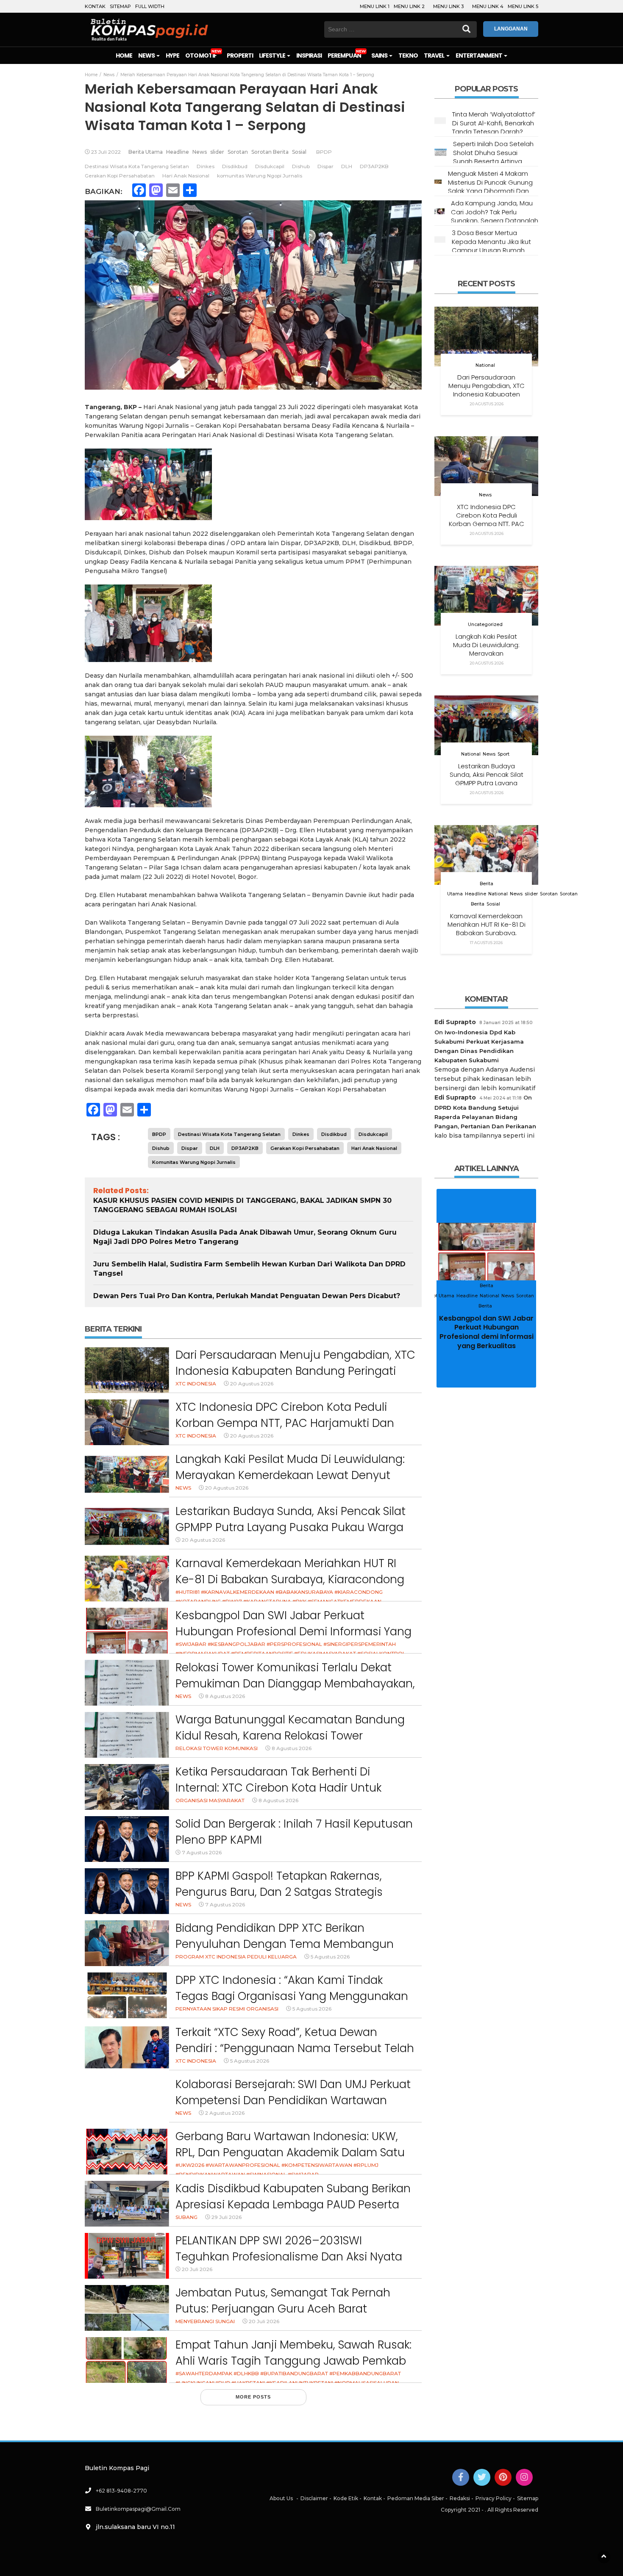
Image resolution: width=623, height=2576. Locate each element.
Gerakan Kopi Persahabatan (120, 176)
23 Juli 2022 (106, 152)
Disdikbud (235, 166)
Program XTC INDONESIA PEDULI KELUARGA (236, 1957)
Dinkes (206, 166)
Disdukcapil (270, 166)
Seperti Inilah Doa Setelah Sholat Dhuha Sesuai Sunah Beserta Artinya (493, 152)
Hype (172, 55)
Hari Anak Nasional (186, 176)
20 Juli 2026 (197, 2269)
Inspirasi (309, 55)
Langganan (511, 29)
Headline (178, 152)
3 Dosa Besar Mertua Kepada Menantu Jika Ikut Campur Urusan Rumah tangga (491, 246)
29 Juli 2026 (227, 2217)
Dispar (325, 166)
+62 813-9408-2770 (121, 2491)
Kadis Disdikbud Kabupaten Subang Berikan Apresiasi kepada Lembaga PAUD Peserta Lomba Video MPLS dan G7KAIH (293, 2204)
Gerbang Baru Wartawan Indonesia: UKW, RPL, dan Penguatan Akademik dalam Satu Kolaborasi (290, 2152)
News (147, 55)
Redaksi (460, 2498)
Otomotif (201, 55)
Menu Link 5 (523, 6)
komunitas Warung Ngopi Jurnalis (260, 176)
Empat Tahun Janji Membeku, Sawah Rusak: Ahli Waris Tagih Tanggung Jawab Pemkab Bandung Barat (293, 2361)
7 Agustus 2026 (202, 1852)
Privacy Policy (494, 2498)
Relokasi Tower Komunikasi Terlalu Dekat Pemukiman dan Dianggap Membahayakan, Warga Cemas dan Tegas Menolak (295, 1683)
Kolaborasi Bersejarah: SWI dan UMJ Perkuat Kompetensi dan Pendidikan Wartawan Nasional (293, 2100)
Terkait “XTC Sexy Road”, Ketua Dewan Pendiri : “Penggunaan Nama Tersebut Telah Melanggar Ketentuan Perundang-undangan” (295, 2056)
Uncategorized (485, 625)
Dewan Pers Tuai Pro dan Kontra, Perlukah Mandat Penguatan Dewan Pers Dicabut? (247, 1296)
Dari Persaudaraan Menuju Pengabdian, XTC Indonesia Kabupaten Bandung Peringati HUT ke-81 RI (295, 1371)
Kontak (95, 6)
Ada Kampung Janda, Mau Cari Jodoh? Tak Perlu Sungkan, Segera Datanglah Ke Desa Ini (495, 216)
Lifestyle (273, 55)
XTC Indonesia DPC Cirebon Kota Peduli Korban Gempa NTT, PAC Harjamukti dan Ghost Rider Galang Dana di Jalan (285, 1423)
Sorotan (238, 152)
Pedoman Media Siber (416, 2498)
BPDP (324, 152)
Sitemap (120, 6)
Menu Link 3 (448, 6)
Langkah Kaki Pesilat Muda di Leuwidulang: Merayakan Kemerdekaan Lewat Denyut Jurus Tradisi (290, 1475)
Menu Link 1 (375, 6)
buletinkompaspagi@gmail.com (138, 2509)
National (485, 365)
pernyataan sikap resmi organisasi (227, 2009)
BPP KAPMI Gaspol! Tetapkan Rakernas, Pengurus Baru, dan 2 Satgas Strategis (279, 1884)
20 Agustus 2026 (252, 1384)
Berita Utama (146, 152)
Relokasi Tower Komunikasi (217, 1748)
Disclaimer (314, 2498)
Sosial (299, 152)
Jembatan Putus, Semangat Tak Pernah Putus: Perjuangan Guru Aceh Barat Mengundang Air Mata (283, 2309)
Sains (380, 55)
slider (217, 152)
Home (124, 55)
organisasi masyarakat (210, 1800)
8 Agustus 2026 (225, 1696)
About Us (281, 2498)
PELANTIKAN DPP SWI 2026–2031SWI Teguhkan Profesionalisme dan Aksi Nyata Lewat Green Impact (289, 2256)
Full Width (150, 6)
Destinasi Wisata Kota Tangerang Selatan (137, 166)
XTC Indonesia (196, 1384)
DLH (347, 166)
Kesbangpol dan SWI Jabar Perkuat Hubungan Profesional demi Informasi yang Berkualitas (293, 1631)
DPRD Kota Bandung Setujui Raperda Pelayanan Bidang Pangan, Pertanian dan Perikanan (485, 1117)
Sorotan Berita (270, 152)
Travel (434, 55)
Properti (240, 55)
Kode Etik (346, 2498)
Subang (186, 2217)
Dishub (301, 166)
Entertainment (480, 55)
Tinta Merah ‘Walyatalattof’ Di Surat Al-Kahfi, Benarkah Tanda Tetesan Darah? (494, 123)
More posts (253, 2397)
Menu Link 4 (488, 6)
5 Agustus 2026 (330, 1957)
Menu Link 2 (409, 6)
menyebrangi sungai (205, 2321)
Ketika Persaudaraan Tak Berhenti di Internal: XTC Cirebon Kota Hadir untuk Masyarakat (278, 1788)
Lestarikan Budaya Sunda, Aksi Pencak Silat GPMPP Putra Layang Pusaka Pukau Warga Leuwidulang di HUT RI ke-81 (291, 1527)
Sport (503, 754)
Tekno (408, 55)
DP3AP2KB (374, 166)
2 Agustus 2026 (225, 2113)
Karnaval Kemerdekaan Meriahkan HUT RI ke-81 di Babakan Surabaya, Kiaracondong (290, 1571)
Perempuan (344, 55)
